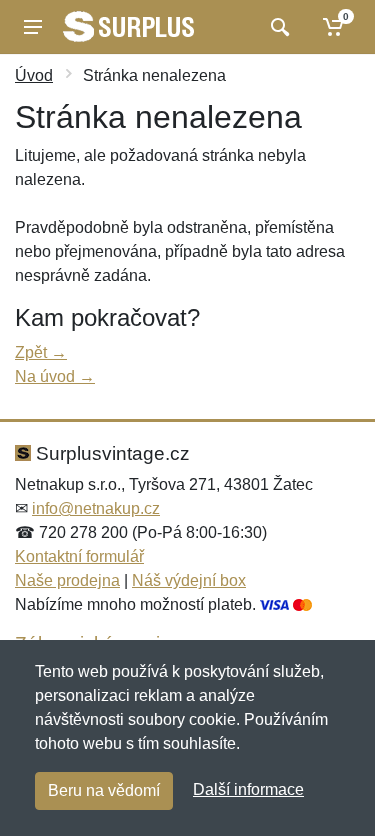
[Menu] (33, 27)
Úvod (34, 75)
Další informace (248, 789)
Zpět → (41, 352)
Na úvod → (55, 376)
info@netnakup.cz (96, 508)
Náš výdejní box (189, 580)
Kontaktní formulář (79, 556)
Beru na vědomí (104, 790)
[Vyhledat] (277, 27)
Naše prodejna (67, 580)
